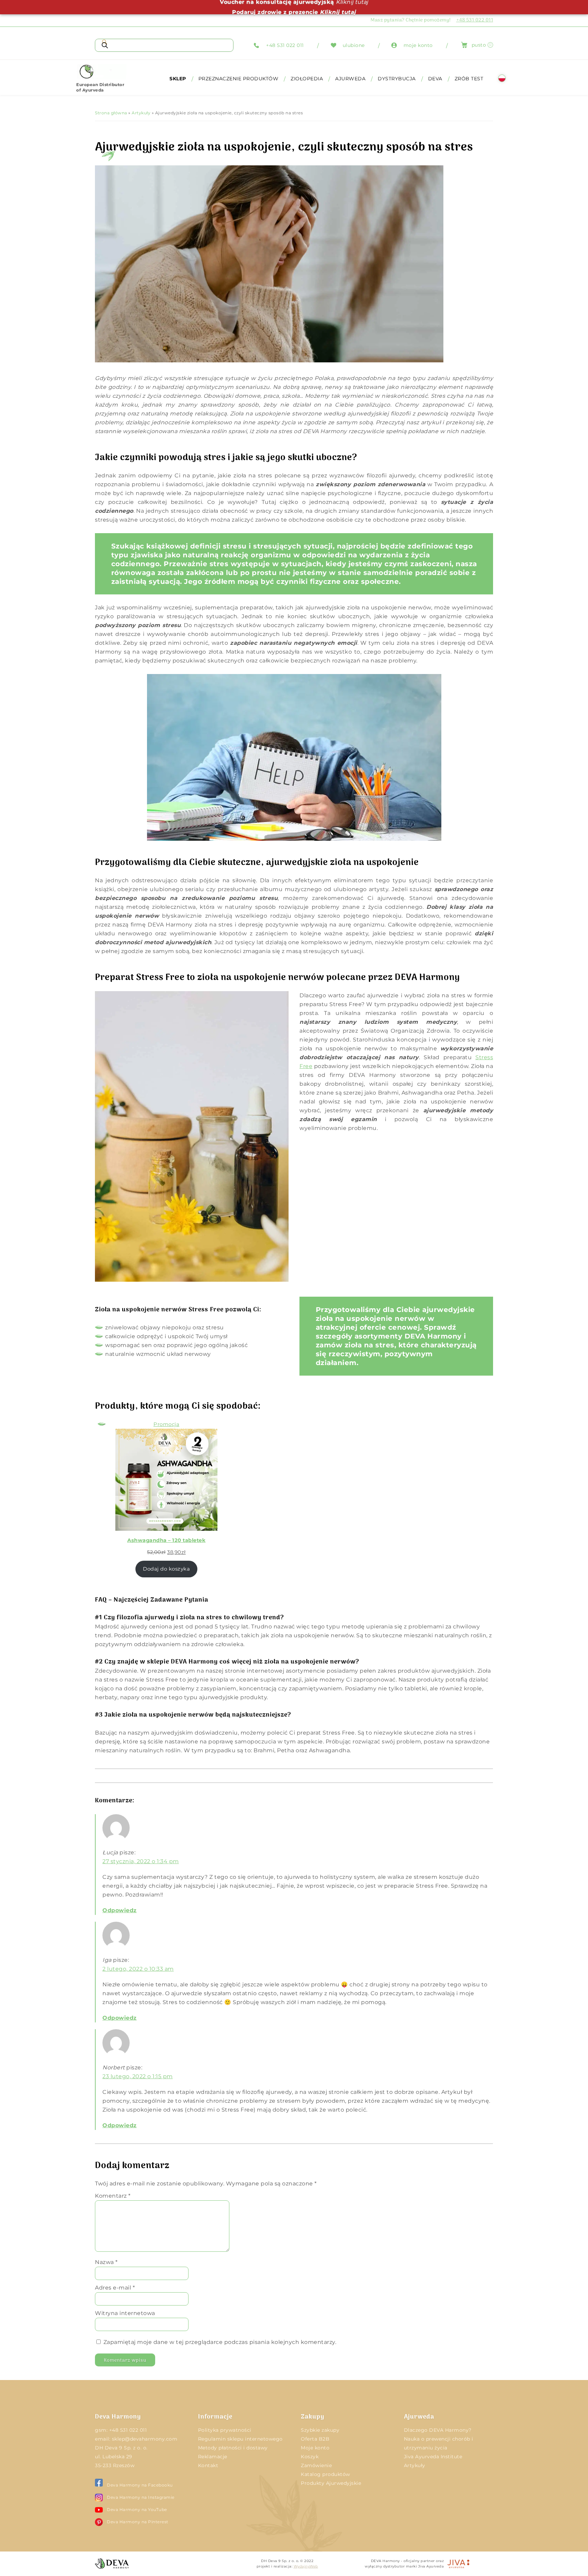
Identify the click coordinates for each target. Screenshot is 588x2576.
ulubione (354, 45)
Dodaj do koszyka (166, 1569)
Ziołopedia (307, 79)
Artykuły (141, 113)
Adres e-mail (115, 2288)
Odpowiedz (120, 1910)
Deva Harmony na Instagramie (141, 2497)
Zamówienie (316, 2465)
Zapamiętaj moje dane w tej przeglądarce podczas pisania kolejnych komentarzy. (220, 2342)
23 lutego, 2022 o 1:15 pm (138, 2076)
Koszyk (310, 2457)
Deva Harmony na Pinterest (138, 2522)
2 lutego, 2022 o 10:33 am (138, 1969)
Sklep (178, 79)
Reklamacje (213, 2457)
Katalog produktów (325, 2474)
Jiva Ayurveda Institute (433, 2457)
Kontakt (208, 2465)
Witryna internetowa (125, 2313)
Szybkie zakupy (320, 2430)
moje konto (418, 45)
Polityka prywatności (225, 2430)
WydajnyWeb (306, 2566)
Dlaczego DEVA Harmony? (438, 2430)
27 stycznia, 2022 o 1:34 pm (141, 1861)
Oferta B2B (315, 2439)
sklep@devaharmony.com (145, 2439)
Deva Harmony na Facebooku (140, 2485)
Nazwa (106, 2262)
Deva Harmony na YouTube (137, 2509)
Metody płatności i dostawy (233, 2448)
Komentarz (113, 2196)
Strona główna (111, 113)
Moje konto (315, 2448)
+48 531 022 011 (285, 45)
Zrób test (469, 79)
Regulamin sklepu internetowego (240, 2439)
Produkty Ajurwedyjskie (331, 2483)
